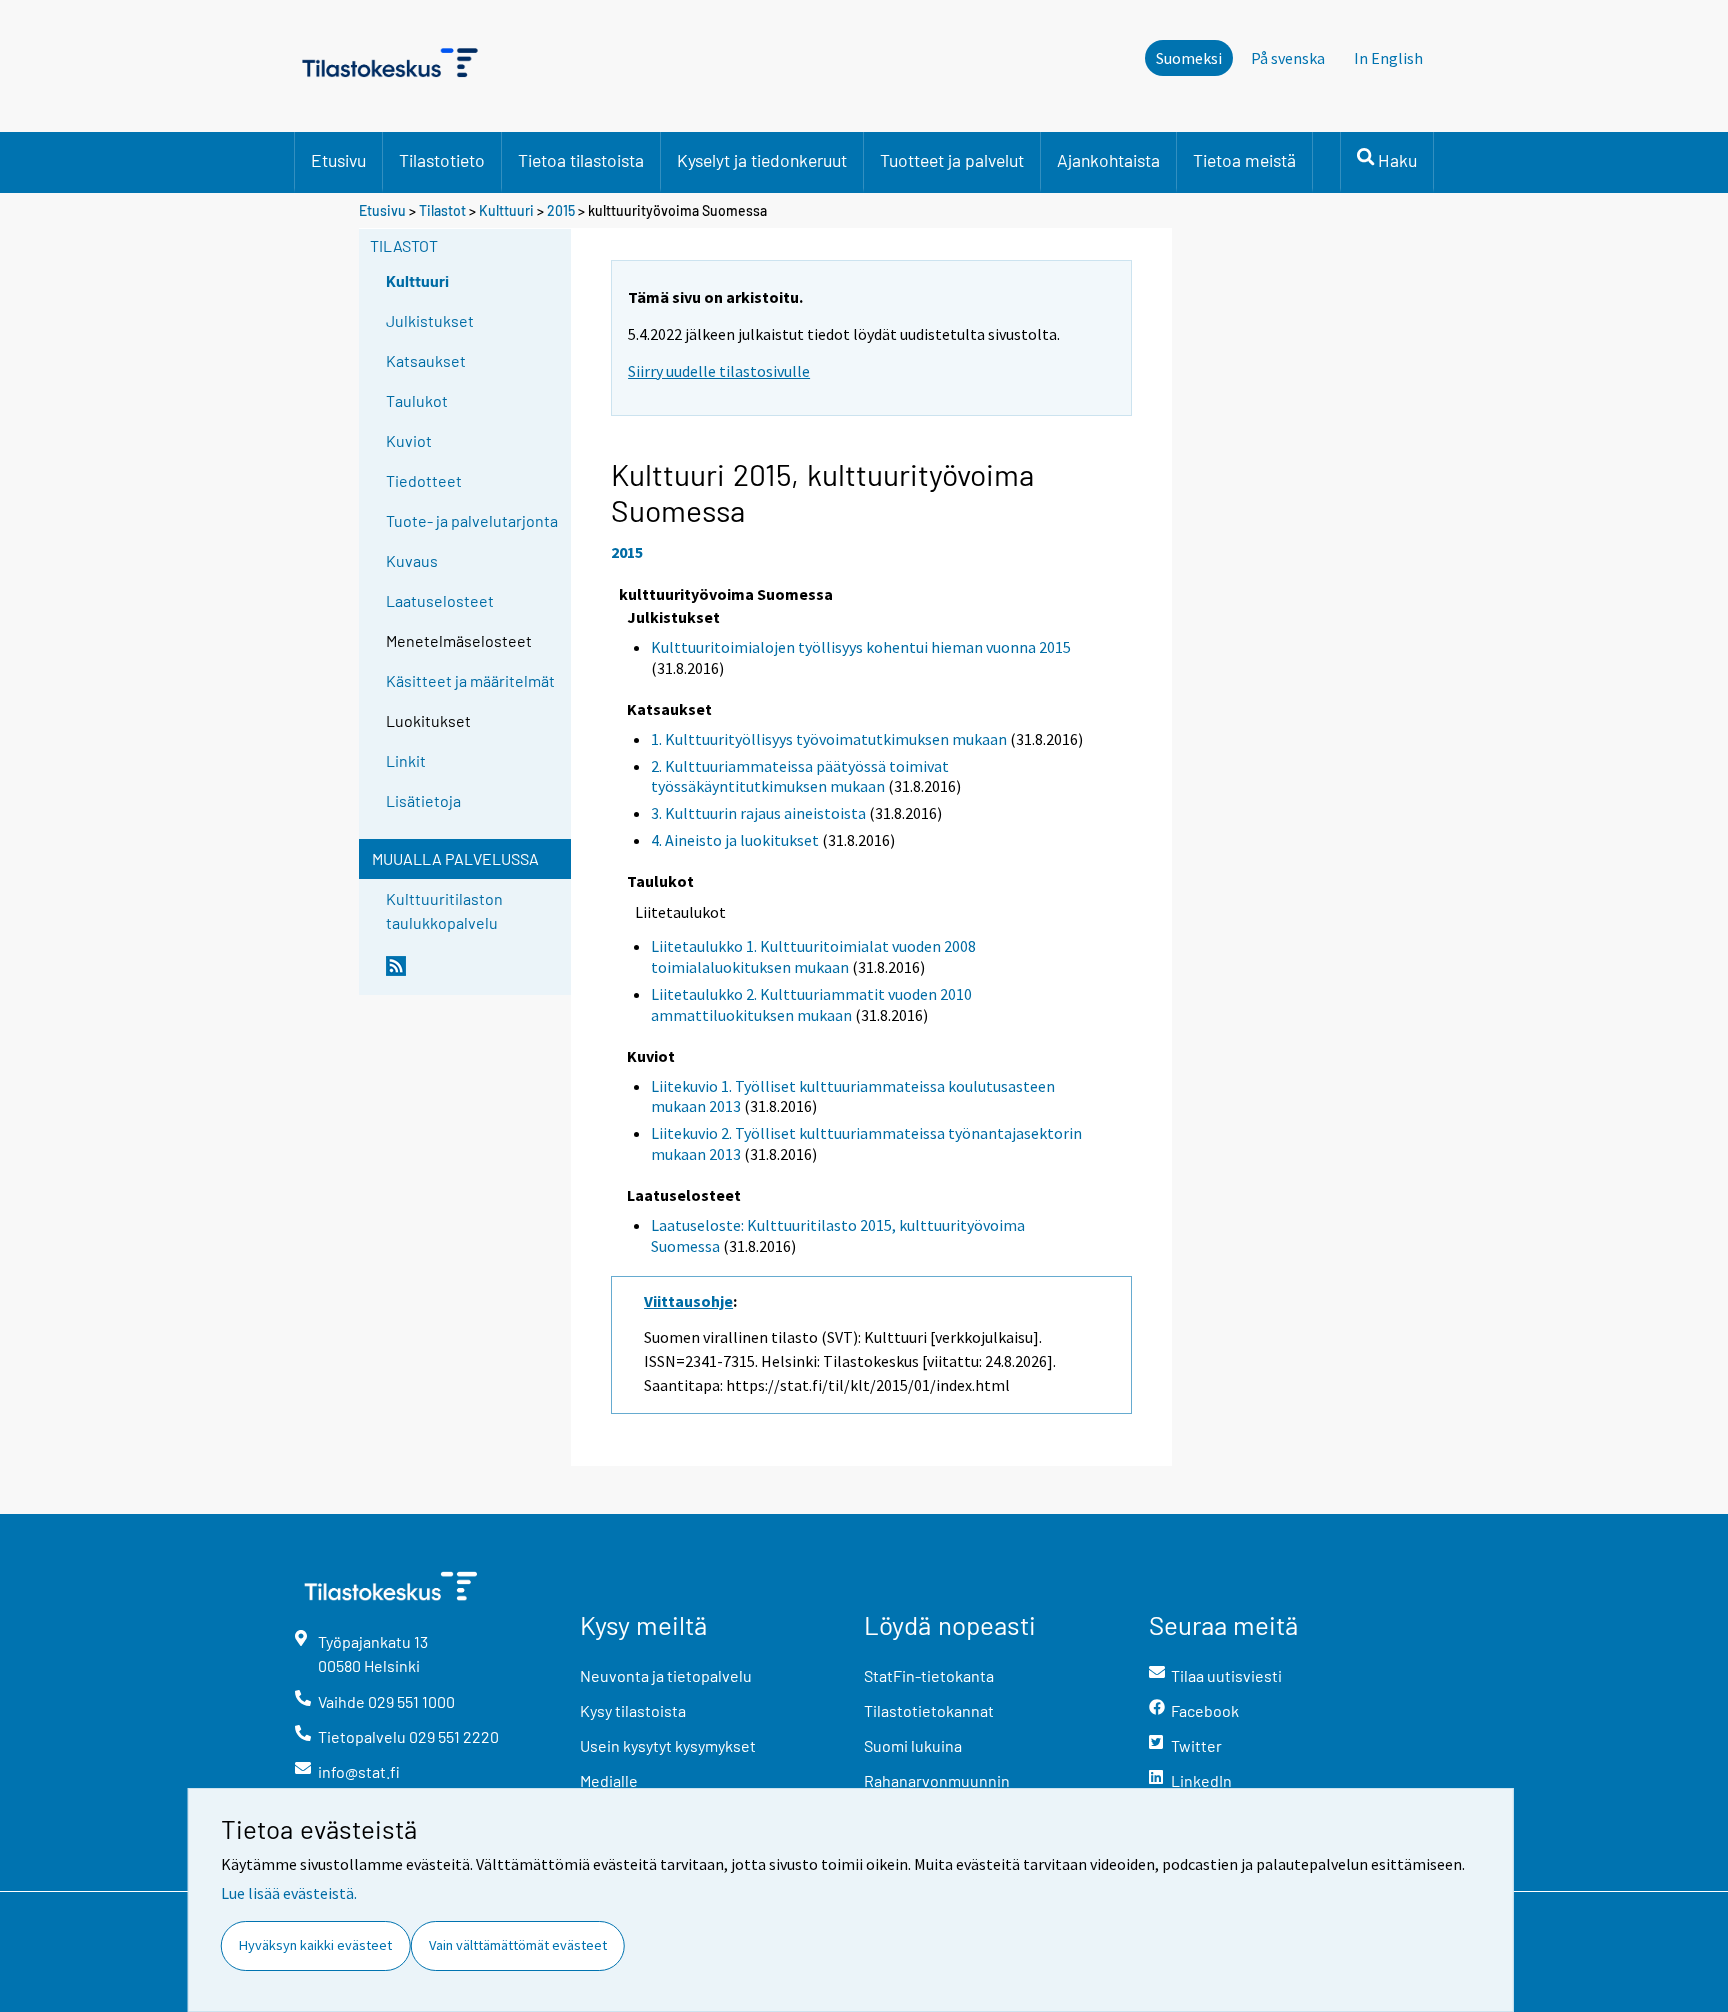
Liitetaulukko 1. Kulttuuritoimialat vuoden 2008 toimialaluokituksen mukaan (813, 956)
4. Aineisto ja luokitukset (735, 840)
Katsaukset (426, 360)
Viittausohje (688, 1301)
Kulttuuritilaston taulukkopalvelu (444, 910)
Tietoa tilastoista (581, 160)
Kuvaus (412, 560)
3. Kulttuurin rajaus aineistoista (758, 813)
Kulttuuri (506, 210)
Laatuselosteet (440, 600)
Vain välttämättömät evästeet (518, 1945)
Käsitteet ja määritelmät (470, 680)
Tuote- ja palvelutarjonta (472, 520)
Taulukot (417, 400)
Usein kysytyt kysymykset (668, 1745)
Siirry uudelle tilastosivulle (719, 371)
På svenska (1288, 58)
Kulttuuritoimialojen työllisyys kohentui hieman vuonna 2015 (861, 647)
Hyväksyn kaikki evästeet (315, 1945)
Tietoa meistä (1244, 160)
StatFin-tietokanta (929, 1675)
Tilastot (442, 210)
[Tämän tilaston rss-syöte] (474, 974)
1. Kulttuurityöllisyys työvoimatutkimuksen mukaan (829, 739)
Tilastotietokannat (929, 1710)
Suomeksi (1189, 58)
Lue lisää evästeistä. (289, 1893)
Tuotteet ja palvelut (952, 160)
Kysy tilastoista (633, 1710)
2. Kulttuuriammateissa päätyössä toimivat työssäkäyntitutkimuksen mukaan (800, 776)
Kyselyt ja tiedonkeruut (762, 160)
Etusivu (338, 160)
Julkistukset (430, 320)
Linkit (406, 760)
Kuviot (409, 440)
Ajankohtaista (1108, 160)
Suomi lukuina (913, 1745)
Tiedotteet (424, 480)
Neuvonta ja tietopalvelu (666, 1675)
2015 (561, 210)
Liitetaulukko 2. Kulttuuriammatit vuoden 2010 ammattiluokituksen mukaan (811, 1004)
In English (1388, 58)
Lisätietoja (423, 800)
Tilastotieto (442, 160)
